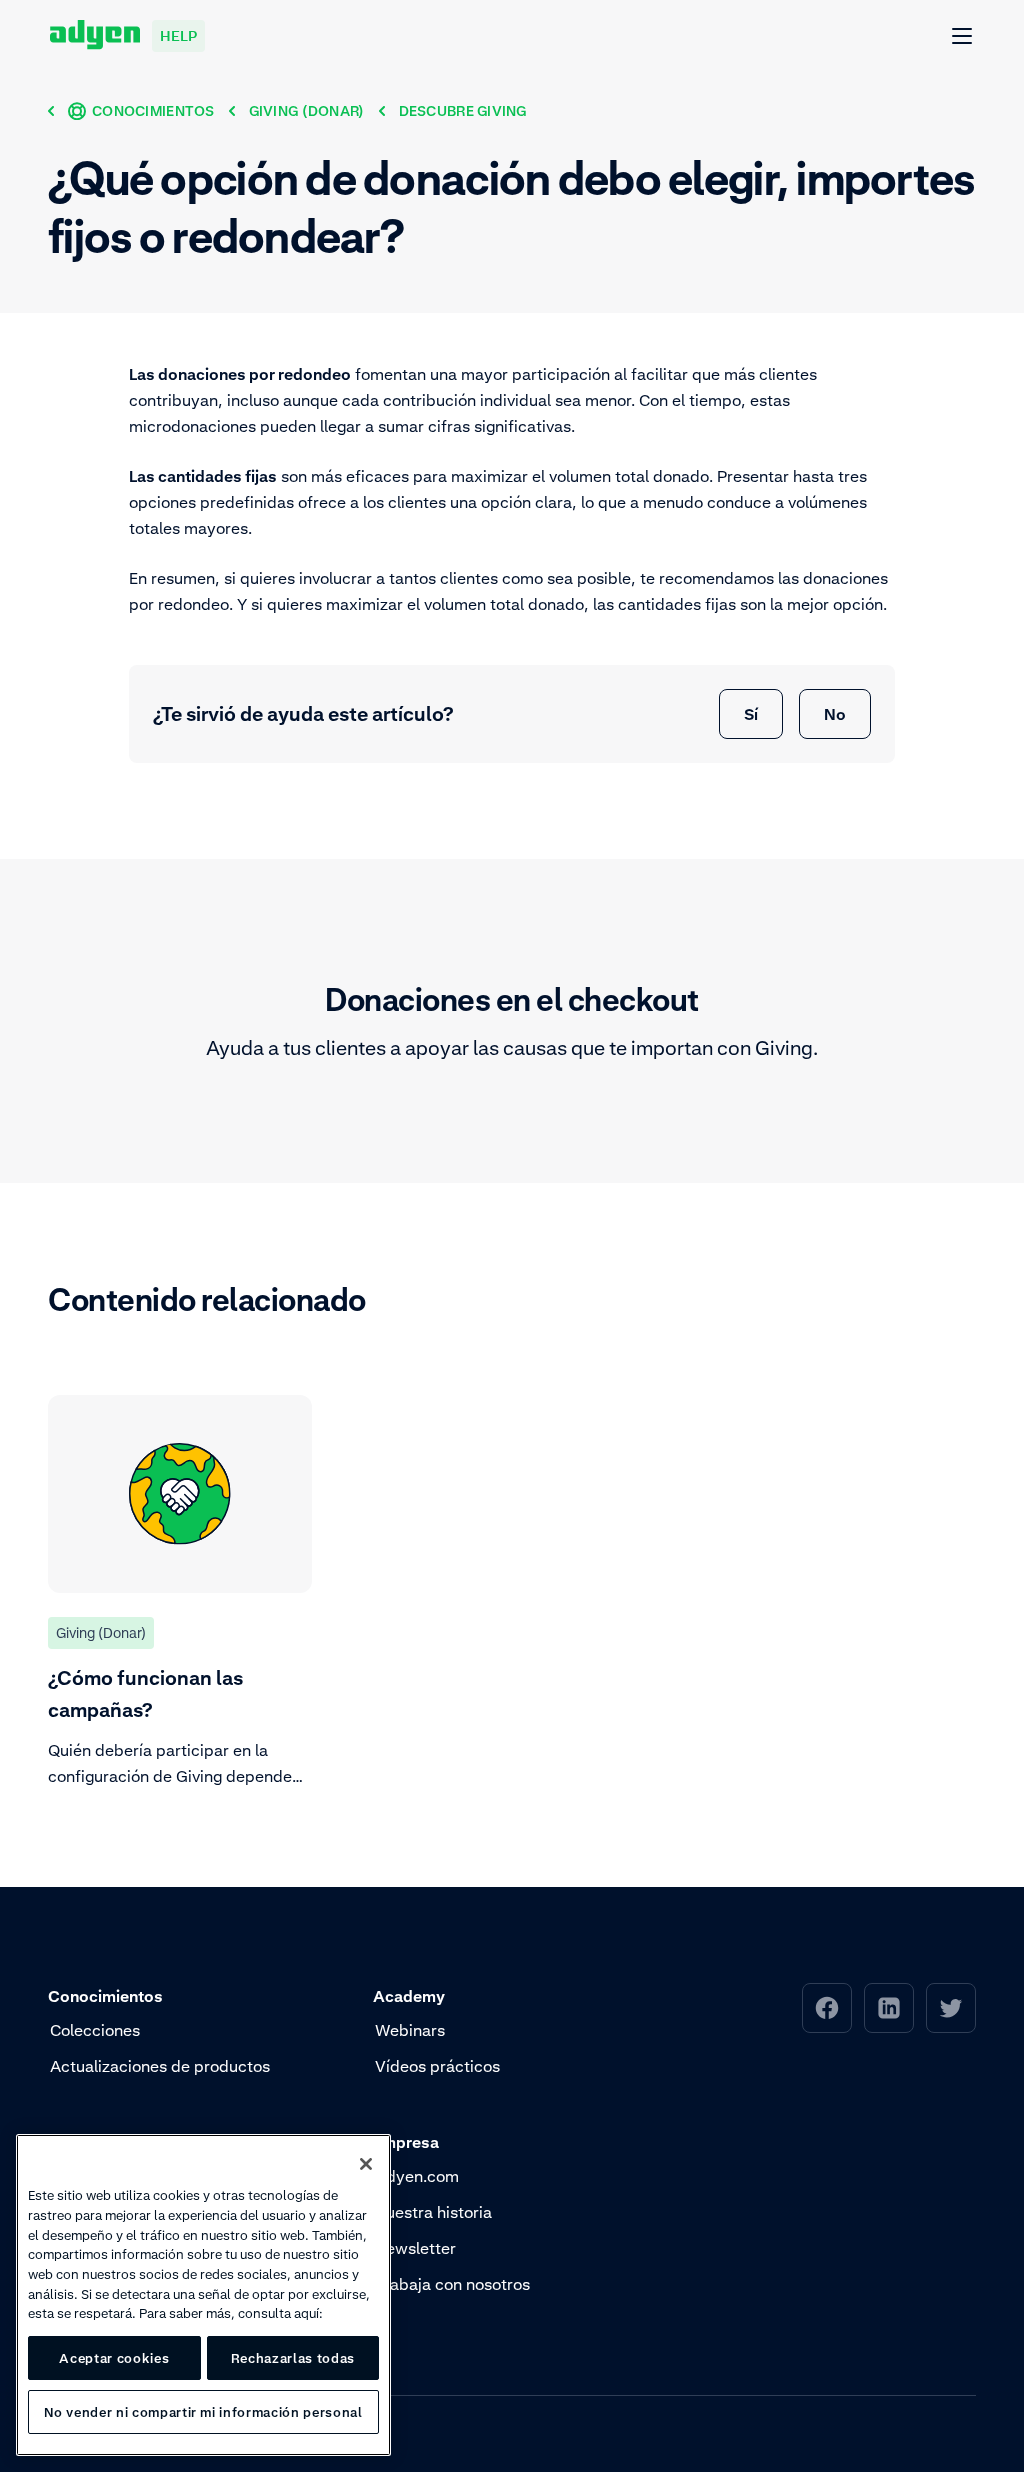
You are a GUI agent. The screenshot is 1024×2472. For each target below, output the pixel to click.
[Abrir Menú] (963, 37)
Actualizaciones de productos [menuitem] (160, 2066)
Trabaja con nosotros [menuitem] (452, 2284)
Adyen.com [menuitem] (417, 2176)
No (835, 714)
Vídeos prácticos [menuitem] (437, 2066)
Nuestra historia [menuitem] (433, 2212)
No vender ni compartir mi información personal (203, 2412)
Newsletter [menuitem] (415, 2248)
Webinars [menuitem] (410, 2030)
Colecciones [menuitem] (95, 2030)
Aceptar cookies (114, 2358)
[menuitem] (827, 2008)
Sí (751, 714)
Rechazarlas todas (293, 2358)
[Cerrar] (366, 2164)
